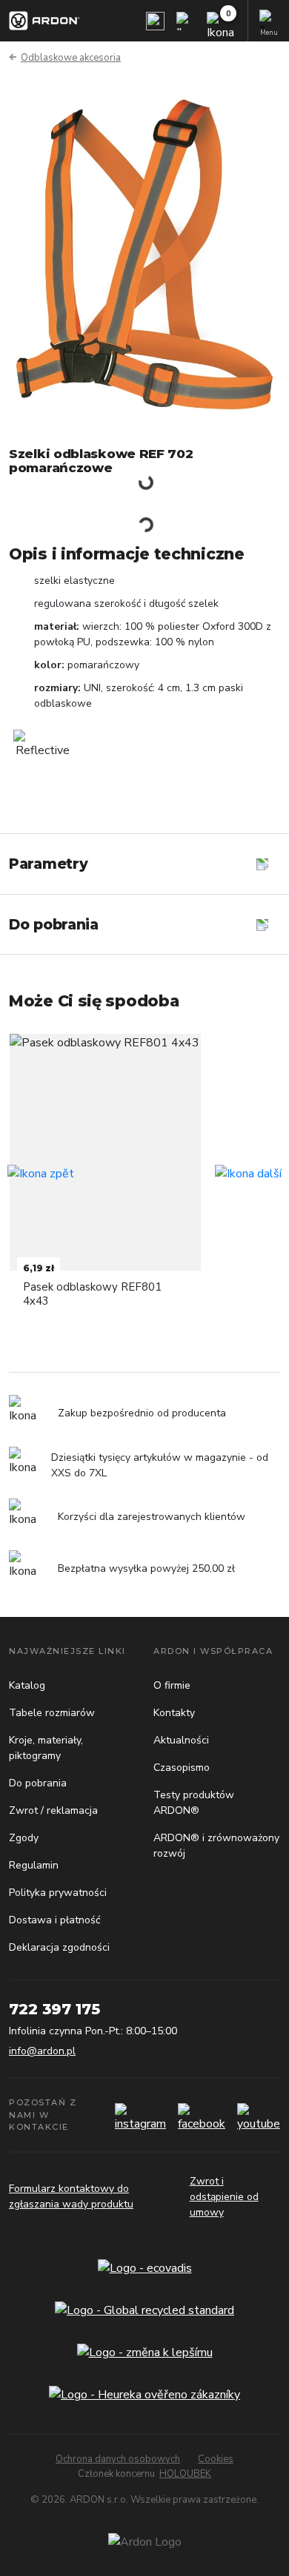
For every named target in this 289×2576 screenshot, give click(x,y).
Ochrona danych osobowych (118, 2459)
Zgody (24, 1838)
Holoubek (185, 2474)
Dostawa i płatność (54, 1920)
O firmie (172, 1685)
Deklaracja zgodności (59, 1947)
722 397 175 (54, 2009)
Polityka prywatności (58, 1893)
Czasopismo (182, 1768)
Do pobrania (38, 1783)
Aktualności (181, 1740)
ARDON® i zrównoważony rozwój (216, 1846)
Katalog (27, 1685)
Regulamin (34, 1865)
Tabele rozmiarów (52, 1713)
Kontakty (174, 1713)
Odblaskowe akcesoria (71, 58)
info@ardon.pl (42, 2051)
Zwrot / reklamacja (53, 1810)
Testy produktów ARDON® (194, 1803)
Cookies (216, 2459)
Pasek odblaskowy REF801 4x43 (92, 1294)
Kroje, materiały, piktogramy (46, 1748)
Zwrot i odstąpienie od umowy (224, 2197)
